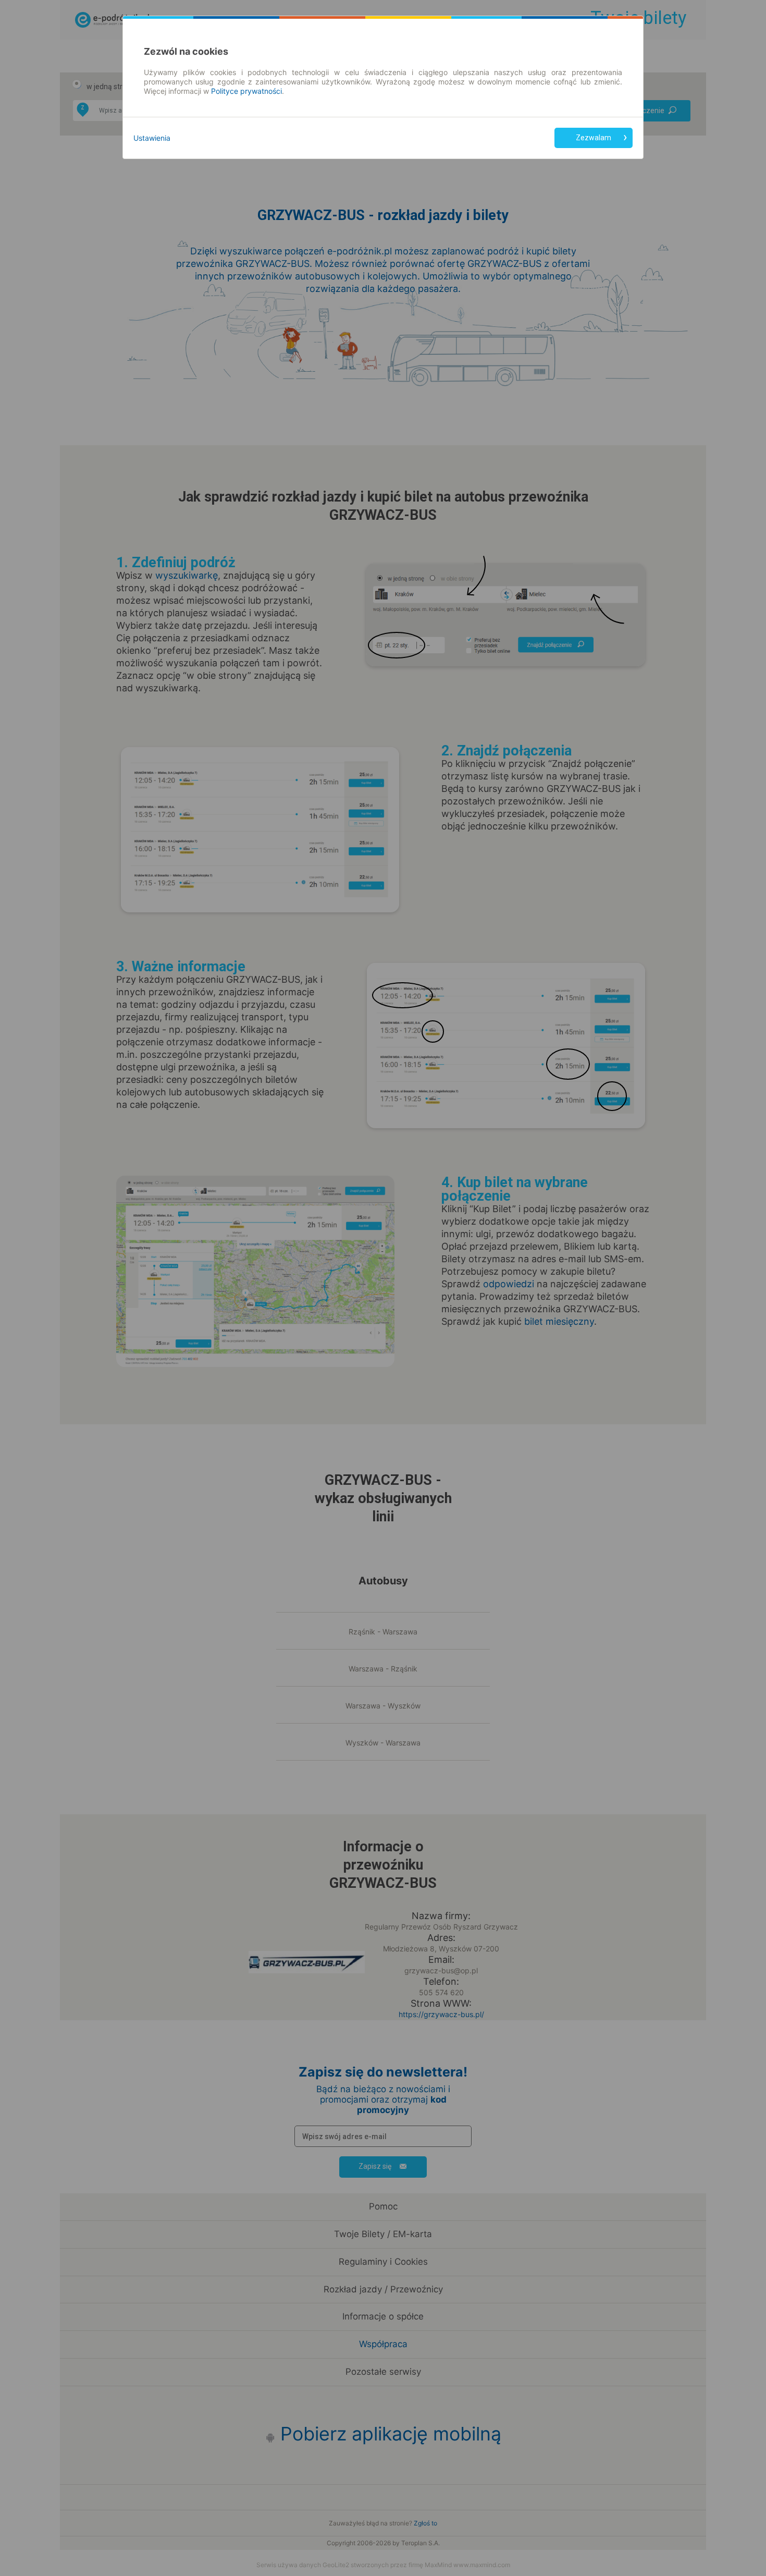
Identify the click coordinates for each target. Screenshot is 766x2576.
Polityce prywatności (246, 91)
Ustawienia (152, 138)
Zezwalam (594, 138)
